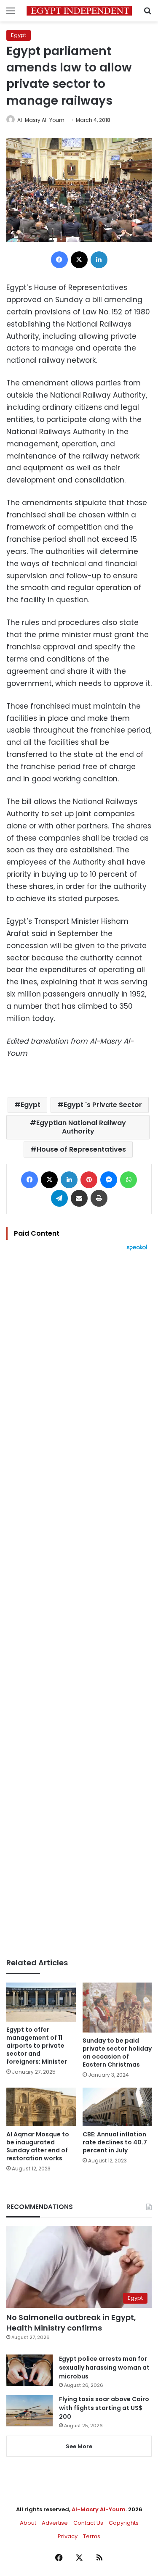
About (28, 2523)
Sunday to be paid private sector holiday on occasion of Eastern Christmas (117, 2053)
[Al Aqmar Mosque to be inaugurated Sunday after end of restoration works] (41, 2107)
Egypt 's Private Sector (103, 1105)
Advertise (55, 2523)
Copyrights (124, 2523)
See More (79, 2446)
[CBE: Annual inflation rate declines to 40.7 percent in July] (117, 2107)
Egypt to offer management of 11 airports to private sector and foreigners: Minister (37, 2046)
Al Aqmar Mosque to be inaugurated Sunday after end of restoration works (38, 2146)
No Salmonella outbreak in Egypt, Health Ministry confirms (71, 2323)
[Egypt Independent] (79, 11)
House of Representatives (81, 1149)
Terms (92, 2536)
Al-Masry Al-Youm (41, 120)
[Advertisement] (79, 1604)
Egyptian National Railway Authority (81, 1127)
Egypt (19, 35)
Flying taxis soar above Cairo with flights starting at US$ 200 (104, 2408)
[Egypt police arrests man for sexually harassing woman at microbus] (29, 2370)
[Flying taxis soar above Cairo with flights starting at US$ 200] (29, 2411)
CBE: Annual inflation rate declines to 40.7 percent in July (115, 2142)
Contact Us (88, 2523)
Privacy (68, 2536)
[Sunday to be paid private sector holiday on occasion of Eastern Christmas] (117, 2007)
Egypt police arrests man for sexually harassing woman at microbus (104, 2368)
